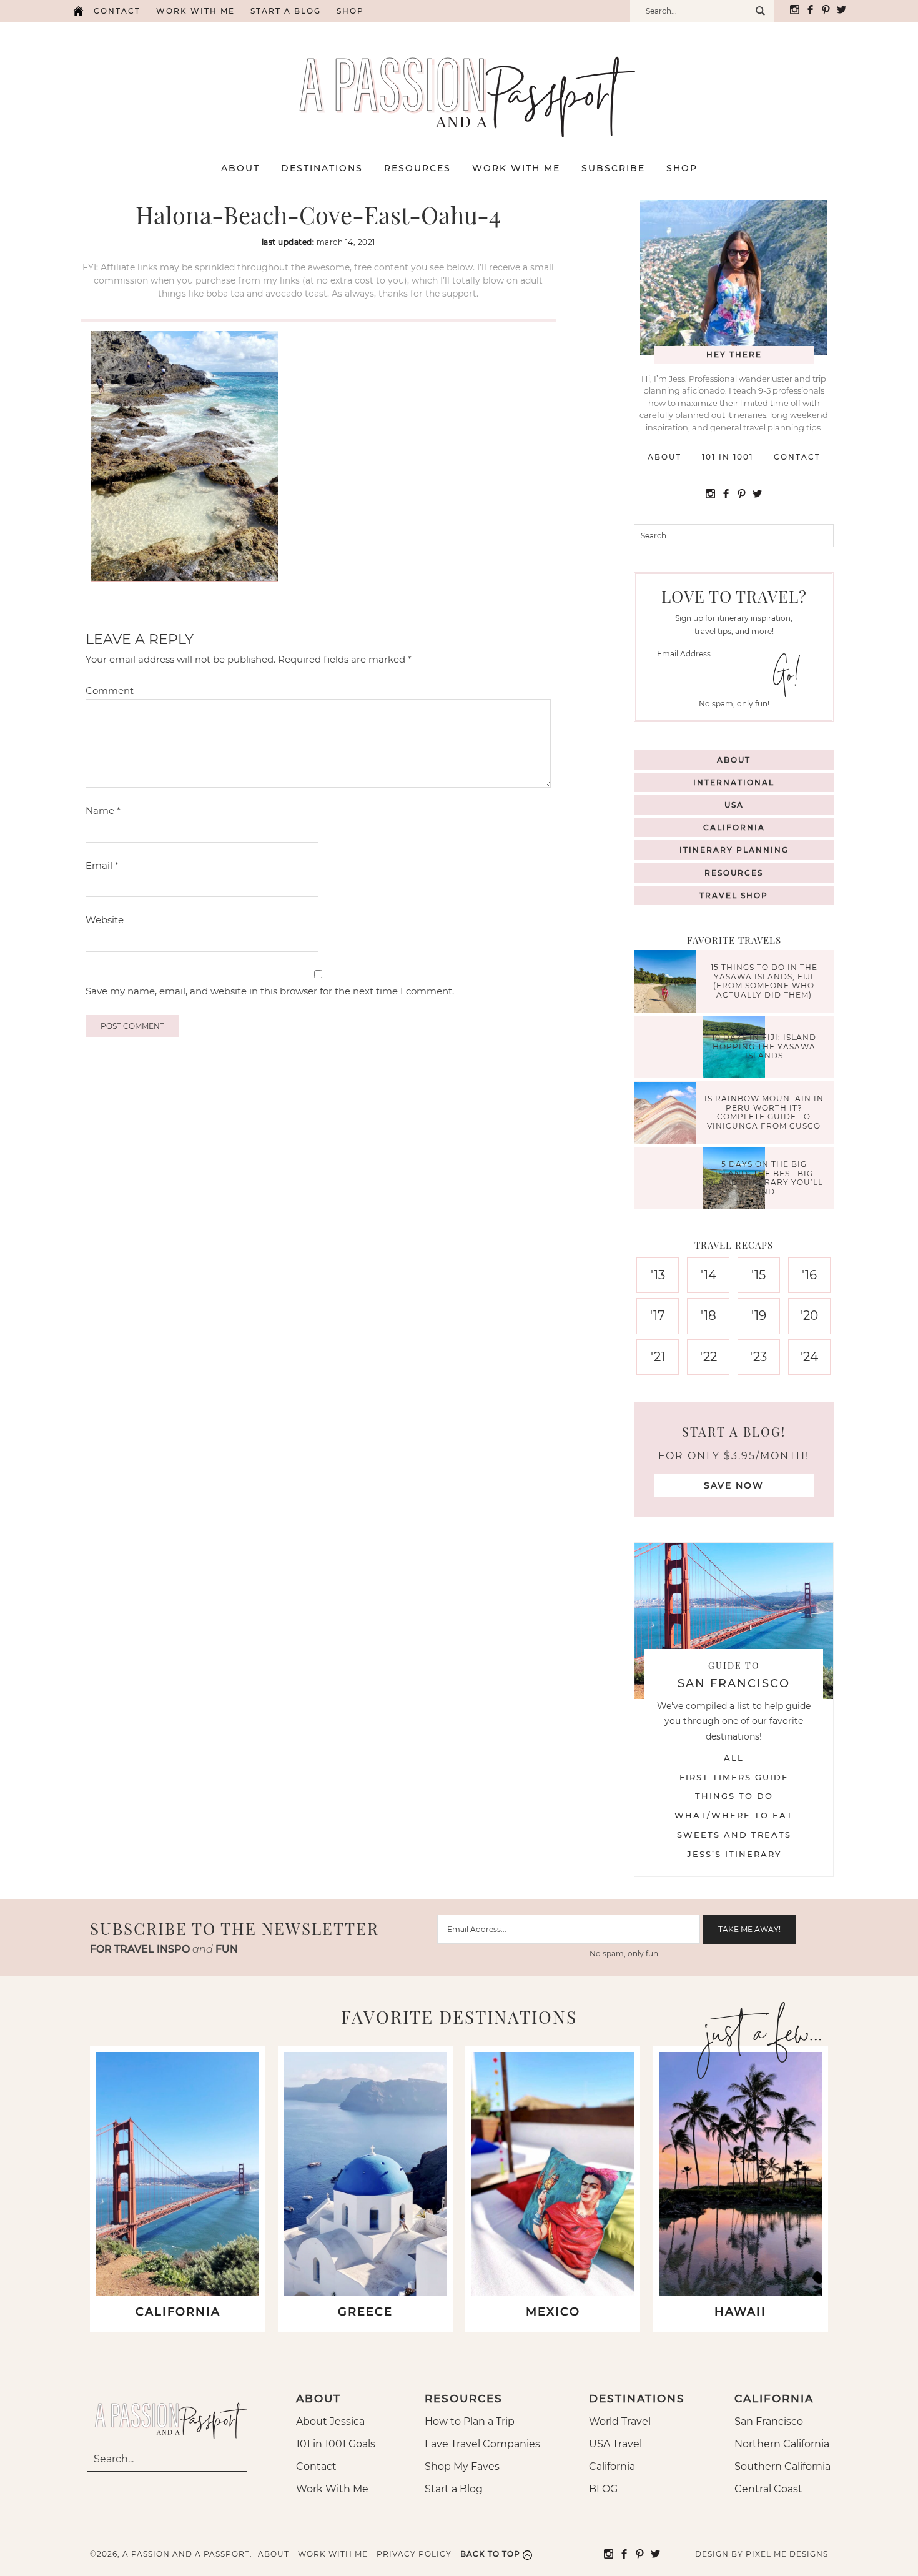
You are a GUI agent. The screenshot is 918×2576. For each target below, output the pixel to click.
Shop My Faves (462, 2466)
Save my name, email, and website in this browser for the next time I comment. (270, 991)
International (734, 782)
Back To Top (490, 2554)
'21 (658, 1357)
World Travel (620, 2421)
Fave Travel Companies (482, 2444)
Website (105, 920)
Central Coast (768, 2489)
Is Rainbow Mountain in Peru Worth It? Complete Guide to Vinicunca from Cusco (764, 1112)
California (734, 827)
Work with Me (195, 11)
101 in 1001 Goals (336, 2444)
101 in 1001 (728, 457)
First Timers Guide (734, 1777)
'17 (658, 1315)
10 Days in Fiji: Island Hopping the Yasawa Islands (764, 1047)
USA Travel (615, 2444)
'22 (708, 1357)
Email (102, 865)
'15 (758, 1275)
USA (734, 805)
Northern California (782, 2444)
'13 (658, 1275)
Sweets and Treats (734, 1835)
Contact (117, 11)
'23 (758, 1357)
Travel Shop (734, 895)
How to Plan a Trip (470, 2421)
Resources (734, 873)
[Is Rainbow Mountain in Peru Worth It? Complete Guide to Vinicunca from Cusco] (668, 1115)
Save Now (734, 1485)
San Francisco (769, 2421)
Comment (110, 691)
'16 (809, 1275)
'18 (708, 1315)
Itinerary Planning (734, 850)
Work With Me (332, 2489)
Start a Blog (286, 11)
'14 (708, 1275)
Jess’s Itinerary (734, 1854)
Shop (350, 11)
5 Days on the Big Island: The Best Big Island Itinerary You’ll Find (764, 1178)
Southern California (782, 2466)
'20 (809, 1315)
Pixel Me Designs (787, 2554)
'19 (759, 1315)
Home (78, 11)
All (734, 1758)
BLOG (603, 2489)
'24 (809, 1357)
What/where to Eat (734, 1815)
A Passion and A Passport (459, 84)
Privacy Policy (414, 2554)
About (664, 457)
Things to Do (734, 1796)
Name (103, 810)
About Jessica (330, 2421)
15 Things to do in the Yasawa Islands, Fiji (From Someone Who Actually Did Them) (764, 981)
